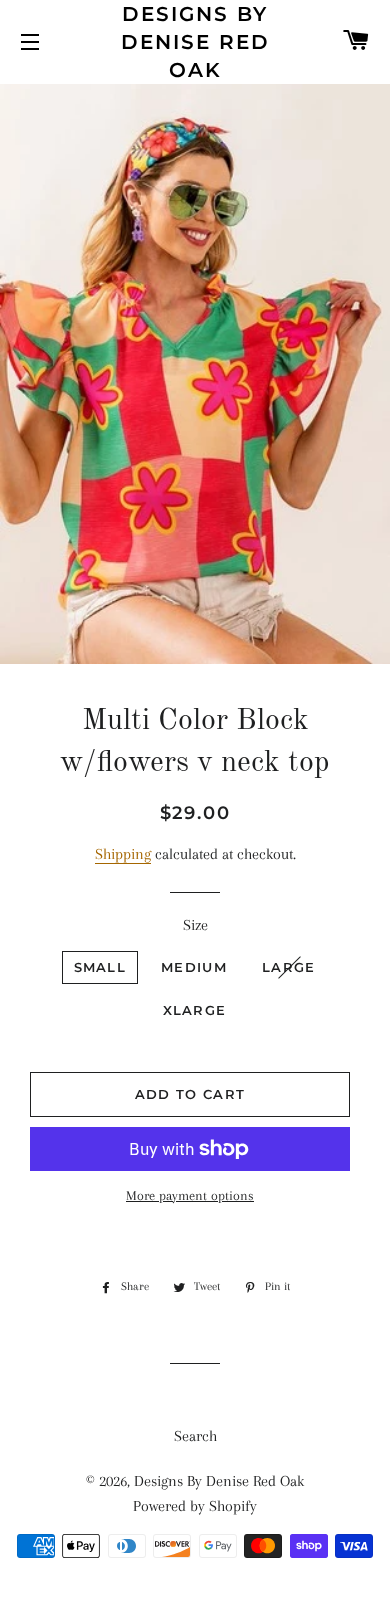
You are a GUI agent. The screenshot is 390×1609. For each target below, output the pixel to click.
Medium (194, 967)
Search (195, 1436)
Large (289, 967)
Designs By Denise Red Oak (195, 42)
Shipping (123, 854)
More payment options (190, 1195)
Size (195, 925)
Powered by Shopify (195, 1506)
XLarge (195, 1010)
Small (100, 967)
